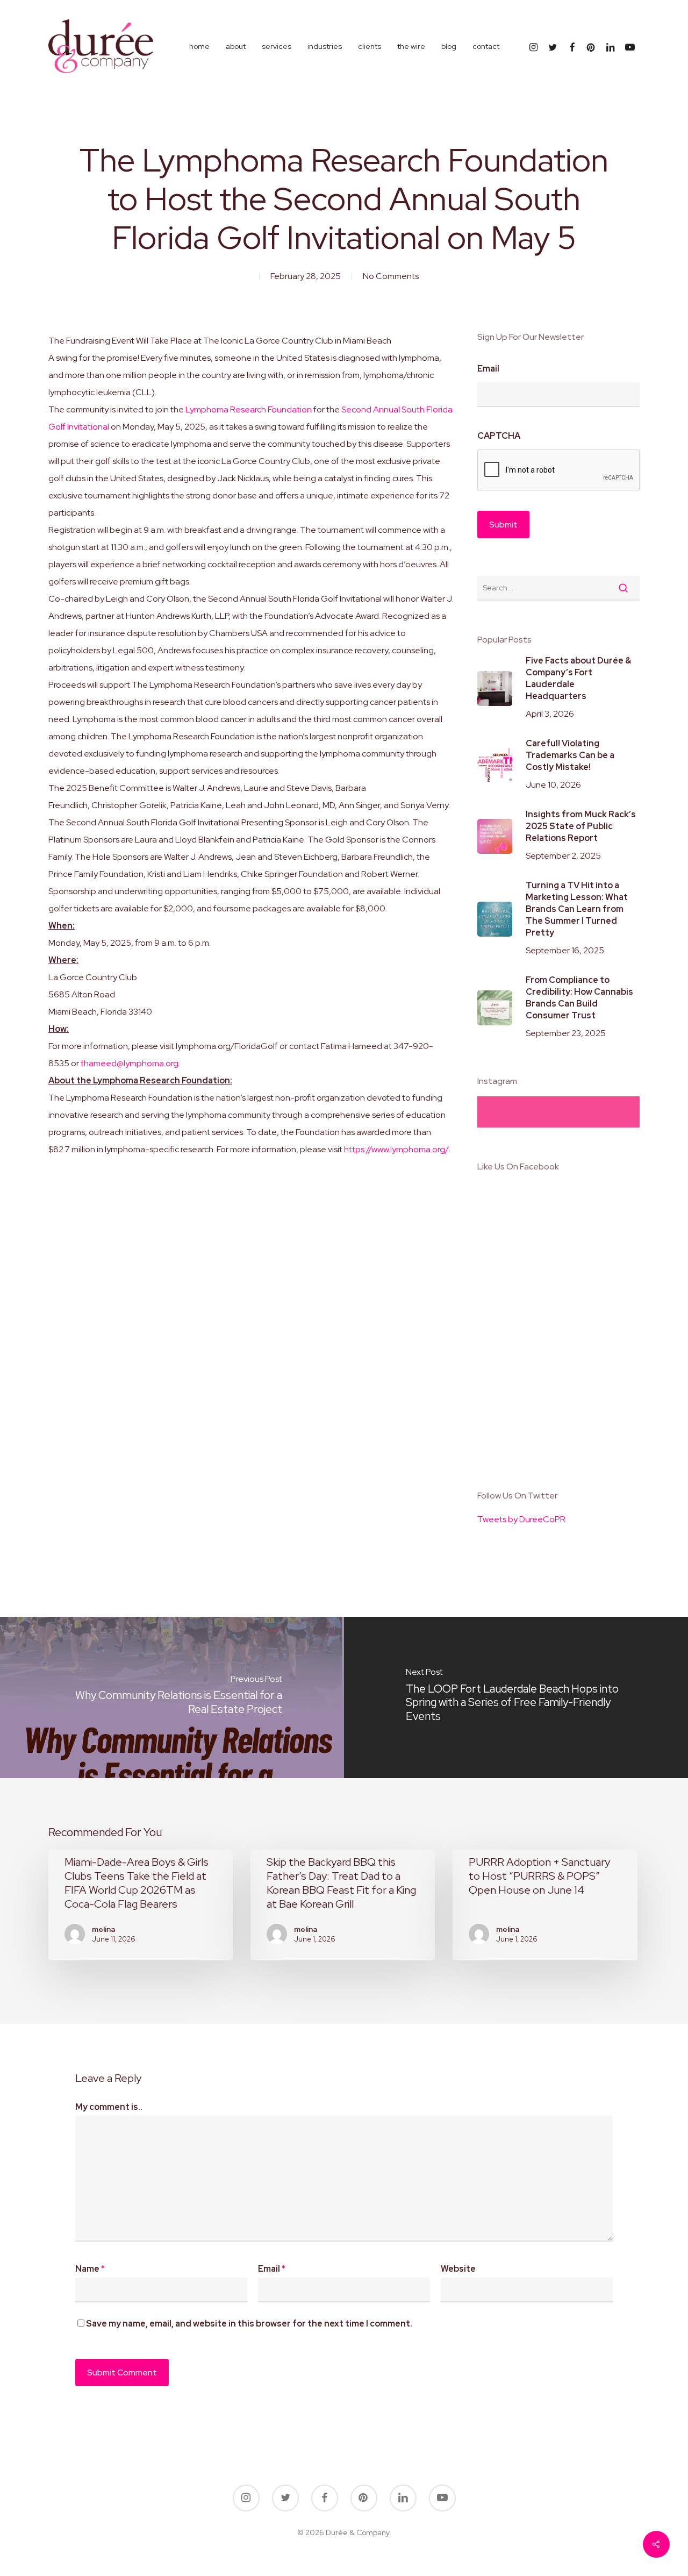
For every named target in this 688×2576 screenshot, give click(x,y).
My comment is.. (109, 2107)
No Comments (391, 276)
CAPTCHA (499, 436)
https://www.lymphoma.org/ (396, 1149)
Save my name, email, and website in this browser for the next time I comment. (249, 2324)
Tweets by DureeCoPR (521, 1519)
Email (488, 369)
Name (90, 2269)
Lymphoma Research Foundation (249, 409)
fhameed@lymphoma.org (130, 1063)
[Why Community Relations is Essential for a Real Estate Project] (172, 1697)
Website (458, 2269)
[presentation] (559, 470)
